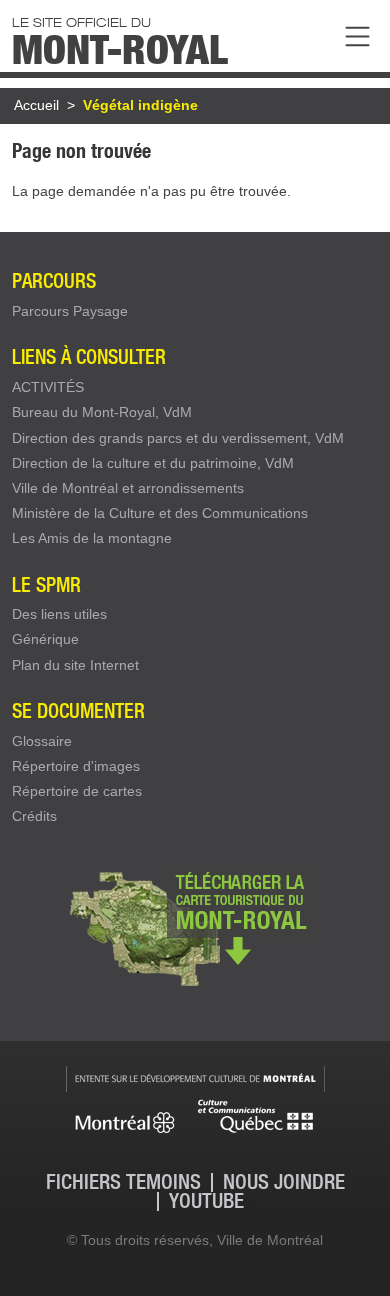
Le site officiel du (120, 39)
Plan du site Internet (75, 665)
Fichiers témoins (123, 1182)
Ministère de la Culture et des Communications (160, 513)
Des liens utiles (59, 614)
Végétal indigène (140, 105)
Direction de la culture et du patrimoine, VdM (153, 463)
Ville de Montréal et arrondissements (128, 488)
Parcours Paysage (70, 311)
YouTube (206, 1201)
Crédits (34, 816)
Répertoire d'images (76, 766)
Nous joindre (284, 1182)
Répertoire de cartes (77, 791)
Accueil (36, 105)
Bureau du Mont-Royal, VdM (102, 412)
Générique (45, 639)
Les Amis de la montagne (92, 538)
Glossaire (42, 741)
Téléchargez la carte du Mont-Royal (195, 927)
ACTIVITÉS (48, 387)
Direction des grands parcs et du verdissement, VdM (178, 438)
